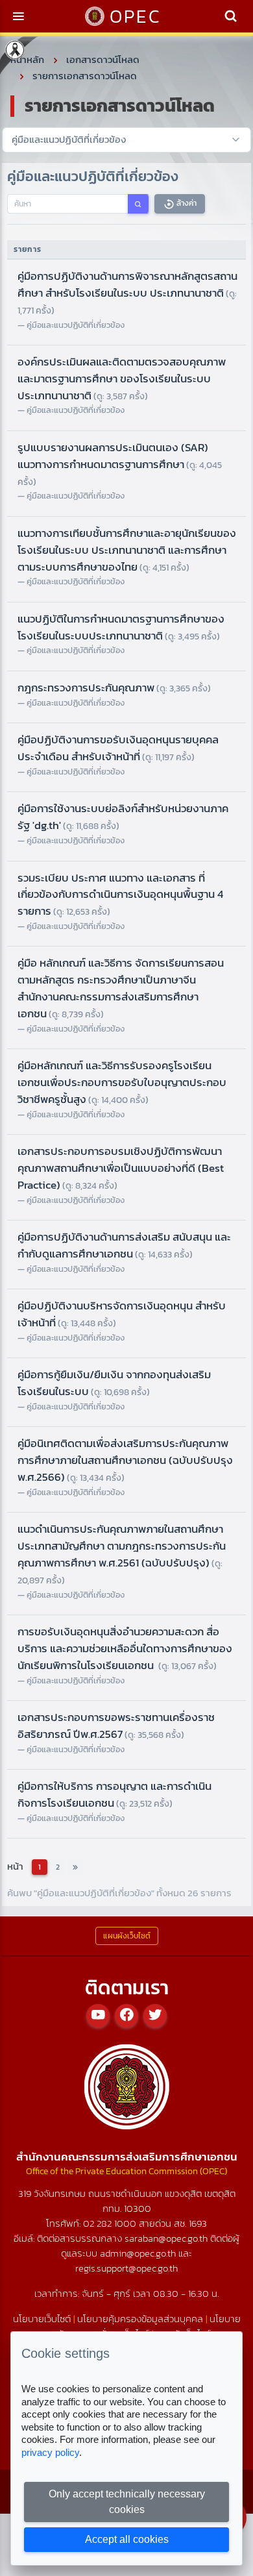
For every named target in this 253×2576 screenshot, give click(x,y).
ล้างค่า (186, 203)
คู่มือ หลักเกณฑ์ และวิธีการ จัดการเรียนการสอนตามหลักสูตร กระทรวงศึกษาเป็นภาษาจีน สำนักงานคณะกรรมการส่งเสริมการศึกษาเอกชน (121, 988)
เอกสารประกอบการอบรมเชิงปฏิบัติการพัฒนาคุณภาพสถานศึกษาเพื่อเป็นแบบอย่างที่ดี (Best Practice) (121, 1168)
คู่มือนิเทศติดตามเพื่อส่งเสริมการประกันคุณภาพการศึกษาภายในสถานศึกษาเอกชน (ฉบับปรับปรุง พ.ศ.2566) (125, 1460)
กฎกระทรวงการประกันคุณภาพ (114, 687)
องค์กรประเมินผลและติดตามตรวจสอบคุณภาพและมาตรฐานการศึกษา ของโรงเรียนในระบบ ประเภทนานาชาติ (122, 378)
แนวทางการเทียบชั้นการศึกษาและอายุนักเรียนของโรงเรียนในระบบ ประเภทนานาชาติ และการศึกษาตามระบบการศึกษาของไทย (127, 550)
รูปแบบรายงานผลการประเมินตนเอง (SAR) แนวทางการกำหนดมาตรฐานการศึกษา (120, 464)
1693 (198, 2223)
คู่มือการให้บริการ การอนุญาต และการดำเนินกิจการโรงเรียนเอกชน (114, 1794)
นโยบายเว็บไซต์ (42, 2319)
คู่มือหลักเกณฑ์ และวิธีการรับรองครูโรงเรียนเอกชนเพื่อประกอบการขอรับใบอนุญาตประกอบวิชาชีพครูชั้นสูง (122, 1082)
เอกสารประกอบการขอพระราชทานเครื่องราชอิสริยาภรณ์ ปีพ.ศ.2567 (116, 1726)
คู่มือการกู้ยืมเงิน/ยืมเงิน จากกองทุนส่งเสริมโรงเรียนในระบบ (114, 1383)
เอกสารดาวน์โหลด (103, 59)
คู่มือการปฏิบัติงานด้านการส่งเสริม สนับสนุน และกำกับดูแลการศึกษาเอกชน (124, 1245)
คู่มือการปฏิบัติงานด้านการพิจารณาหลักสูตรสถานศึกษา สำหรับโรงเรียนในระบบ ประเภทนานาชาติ (127, 292)
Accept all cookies (127, 2539)
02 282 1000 (111, 2223)
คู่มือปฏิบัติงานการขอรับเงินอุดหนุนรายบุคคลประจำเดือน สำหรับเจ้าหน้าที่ (118, 748)
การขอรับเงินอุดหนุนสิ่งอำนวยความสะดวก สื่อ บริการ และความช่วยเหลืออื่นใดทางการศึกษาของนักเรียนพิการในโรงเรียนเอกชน (125, 1648)
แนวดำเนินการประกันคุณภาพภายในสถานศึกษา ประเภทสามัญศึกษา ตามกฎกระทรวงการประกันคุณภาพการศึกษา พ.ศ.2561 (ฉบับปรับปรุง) (122, 1554)
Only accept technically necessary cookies (127, 2502)
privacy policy (50, 2452)
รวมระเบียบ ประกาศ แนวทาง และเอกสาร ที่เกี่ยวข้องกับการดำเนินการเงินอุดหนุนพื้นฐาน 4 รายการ (120, 895)
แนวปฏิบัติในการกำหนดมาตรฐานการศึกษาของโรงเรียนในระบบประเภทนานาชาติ (121, 627)
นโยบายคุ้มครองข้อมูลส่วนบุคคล (140, 2319)
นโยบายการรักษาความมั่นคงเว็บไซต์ (141, 2326)
